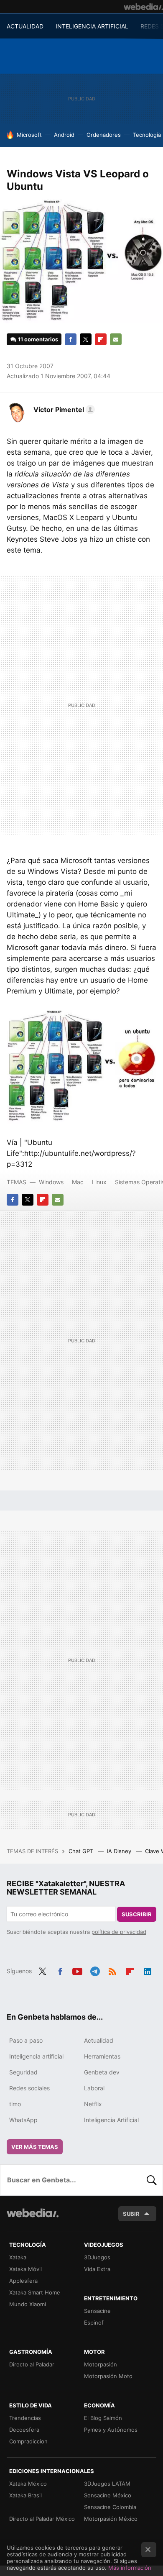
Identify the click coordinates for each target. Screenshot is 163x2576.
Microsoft (29, 135)
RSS (112, 1970)
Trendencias (25, 2418)
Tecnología (147, 135)
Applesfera (23, 2281)
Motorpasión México (111, 2519)
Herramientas (102, 2056)
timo (15, 2104)
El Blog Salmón (103, 2418)
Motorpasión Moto (108, 2376)
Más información (130, 2568)
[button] (63, 410)
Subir (131, 2214)
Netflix (93, 2104)
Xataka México (28, 2484)
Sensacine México (108, 2495)
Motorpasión (101, 2364)
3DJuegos (97, 2257)
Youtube (77, 1970)
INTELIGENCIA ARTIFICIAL (92, 26)
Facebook (71, 339)
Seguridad (23, 2072)
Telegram (95, 1970)
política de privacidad (119, 1932)
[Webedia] (143, 7)
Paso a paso (26, 2040)
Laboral (94, 2088)
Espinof (94, 2322)
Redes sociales (29, 2088)
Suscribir (137, 1914)
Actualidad (99, 2040)
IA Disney (120, 1851)
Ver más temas (35, 2147)
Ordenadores (104, 135)
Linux (99, 1182)
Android (64, 135)
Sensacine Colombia (110, 2507)
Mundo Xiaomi (28, 2304)
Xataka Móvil (25, 2269)
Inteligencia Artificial (111, 2120)
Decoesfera (24, 2430)
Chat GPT (82, 1851)
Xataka (18, 2257)
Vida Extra (97, 2269)
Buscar (152, 2180)
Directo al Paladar (32, 2364)
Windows (51, 1182)
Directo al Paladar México (42, 2519)
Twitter (86, 339)
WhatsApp (23, 2120)
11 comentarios (38, 339)
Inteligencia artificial (36, 2056)
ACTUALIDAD (25, 26)
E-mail (116, 339)
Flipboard (101, 339)
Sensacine (97, 2311)
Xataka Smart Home (35, 2292)
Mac (78, 1182)
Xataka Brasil (25, 2495)
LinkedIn (148, 1970)
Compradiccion (28, 2441)
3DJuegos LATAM (107, 2484)
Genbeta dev (102, 2072)
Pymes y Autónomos (111, 2430)
